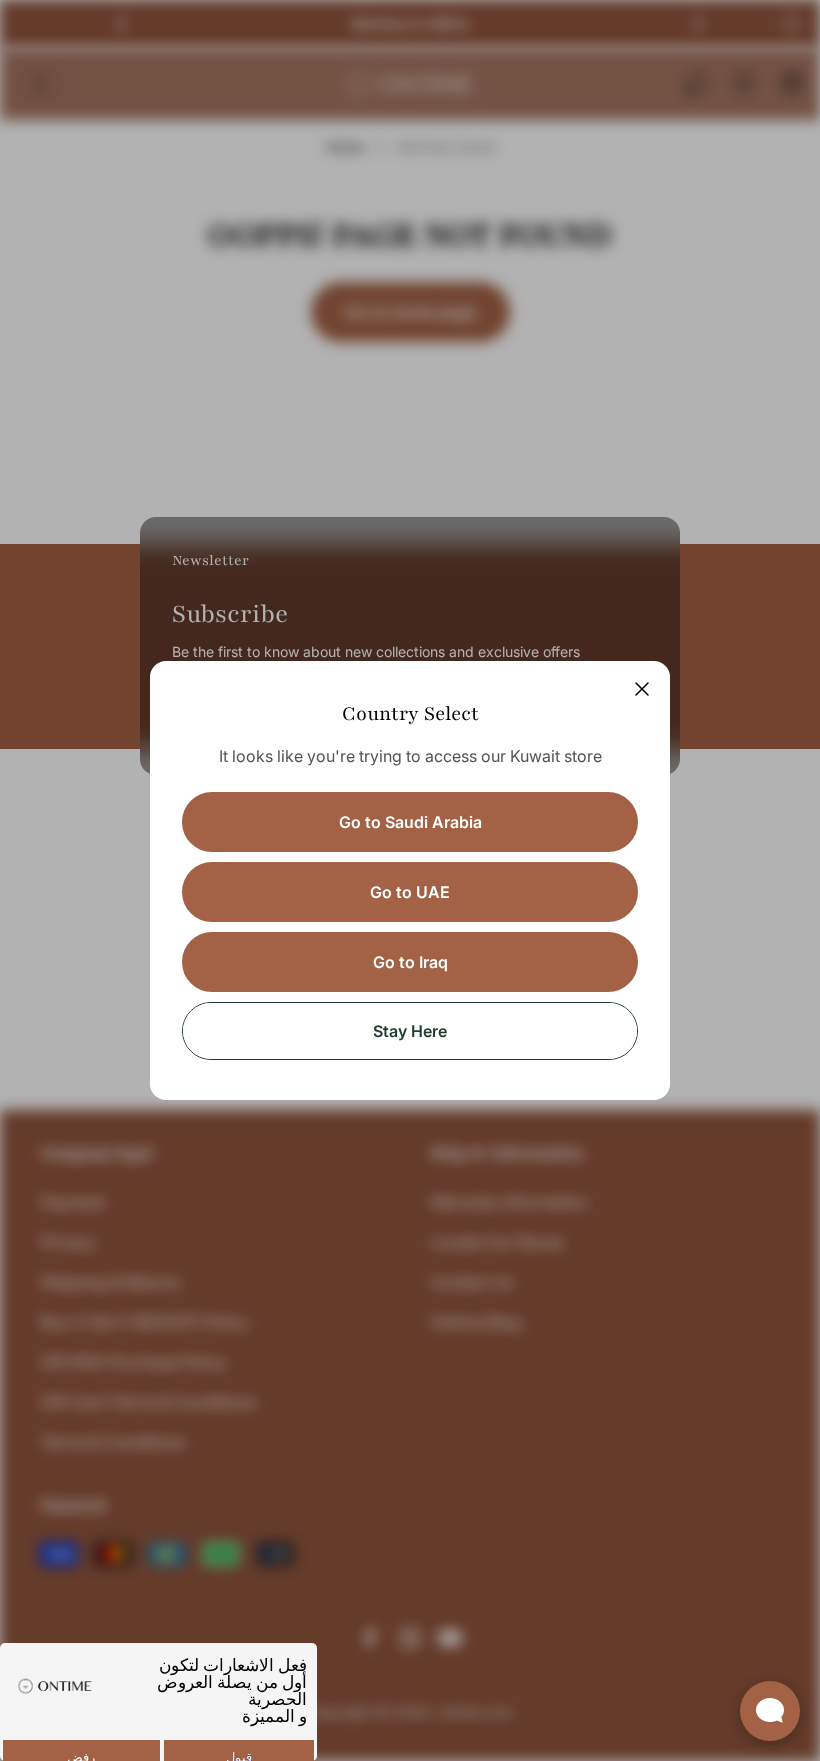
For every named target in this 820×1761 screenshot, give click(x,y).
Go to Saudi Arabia (410, 822)
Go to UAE (410, 892)
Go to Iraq (410, 962)
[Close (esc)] (642, 689)
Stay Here (410, 1031)
